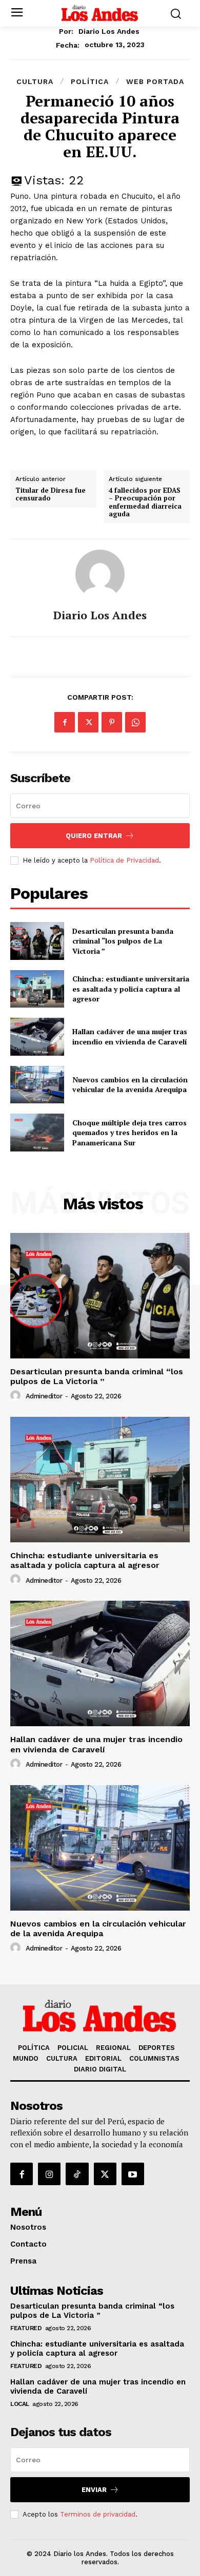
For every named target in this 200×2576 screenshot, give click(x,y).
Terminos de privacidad (98, 2514)
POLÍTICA (90, 81)
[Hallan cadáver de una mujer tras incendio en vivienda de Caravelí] (37, 1037)
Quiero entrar (94, 836)
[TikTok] (77, 2174)
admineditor (44, 1396)
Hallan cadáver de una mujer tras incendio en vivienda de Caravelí (130, 1036)
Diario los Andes (109, 31)
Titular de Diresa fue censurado (51, 495)
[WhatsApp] (135, 722)
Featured (26, 2328)
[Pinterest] (112, 722)
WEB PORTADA (155, 81)
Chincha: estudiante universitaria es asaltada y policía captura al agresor (131, 989)
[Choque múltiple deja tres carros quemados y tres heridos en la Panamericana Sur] (37, 1133)
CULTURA (35, 81)
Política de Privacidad (124, 860)
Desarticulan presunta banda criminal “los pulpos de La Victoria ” (123, 941)
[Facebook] (65, 722)
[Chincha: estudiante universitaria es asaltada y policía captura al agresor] (37, 989)
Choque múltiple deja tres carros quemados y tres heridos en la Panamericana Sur (129, 1133)
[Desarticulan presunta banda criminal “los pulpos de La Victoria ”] (37, 941)
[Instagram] (49, 2174)
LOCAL (20, 2404)
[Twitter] (88, 722)
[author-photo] (17, 1396)
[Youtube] (133, 2174)
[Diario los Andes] (100, 574)
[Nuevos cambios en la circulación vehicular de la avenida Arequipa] (37, 1085)
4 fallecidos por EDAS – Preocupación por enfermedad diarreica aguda (145, 502)
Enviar (94, 2490)
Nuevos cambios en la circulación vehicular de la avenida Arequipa (130, 1085)
